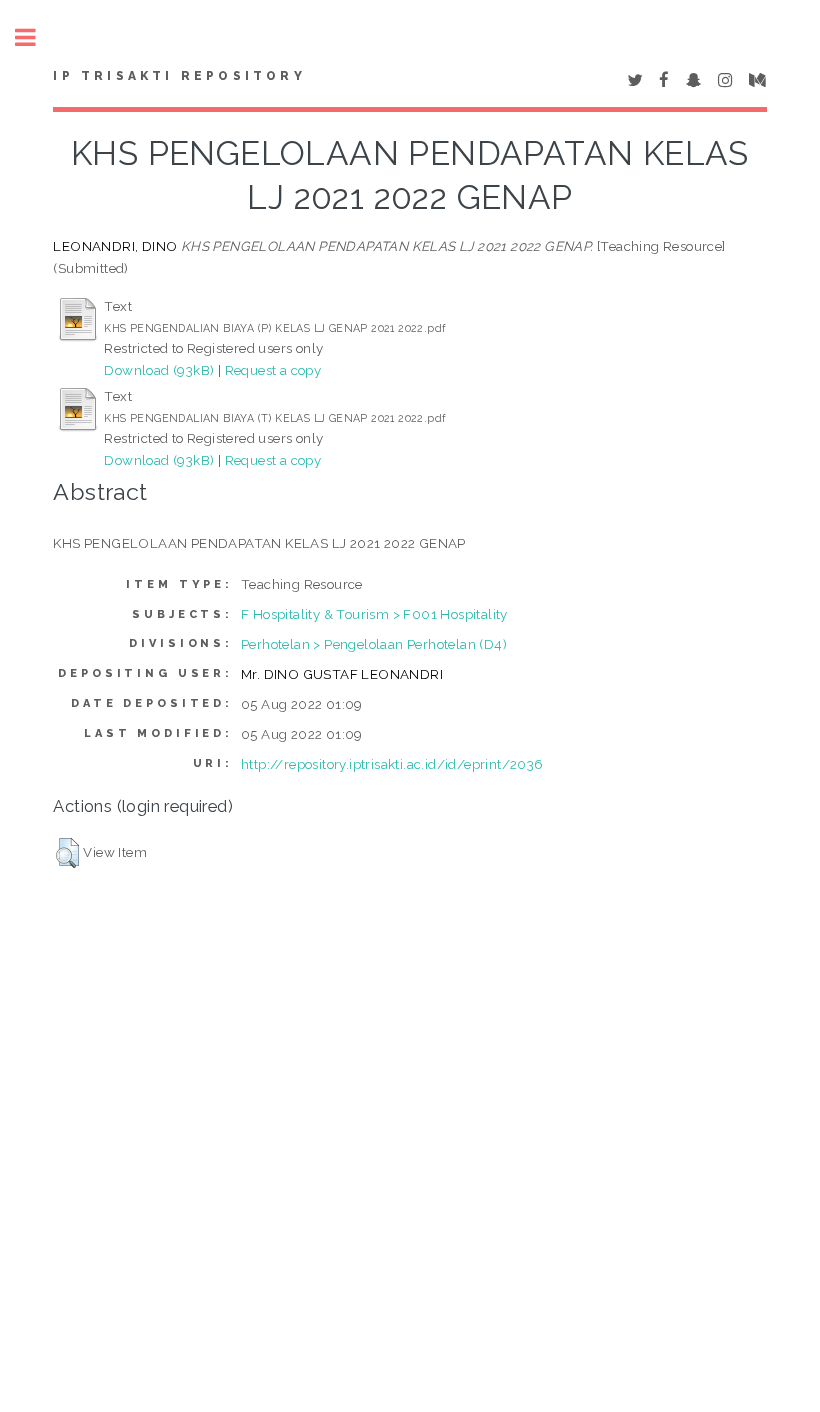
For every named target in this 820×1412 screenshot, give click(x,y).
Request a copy (273, 370)
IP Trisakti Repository (179, 76)
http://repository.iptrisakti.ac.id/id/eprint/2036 (392, 764)
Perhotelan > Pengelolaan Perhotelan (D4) (374, 644)
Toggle (36, 37)
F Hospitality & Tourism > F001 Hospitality (374, 614)
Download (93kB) (159, 370)
